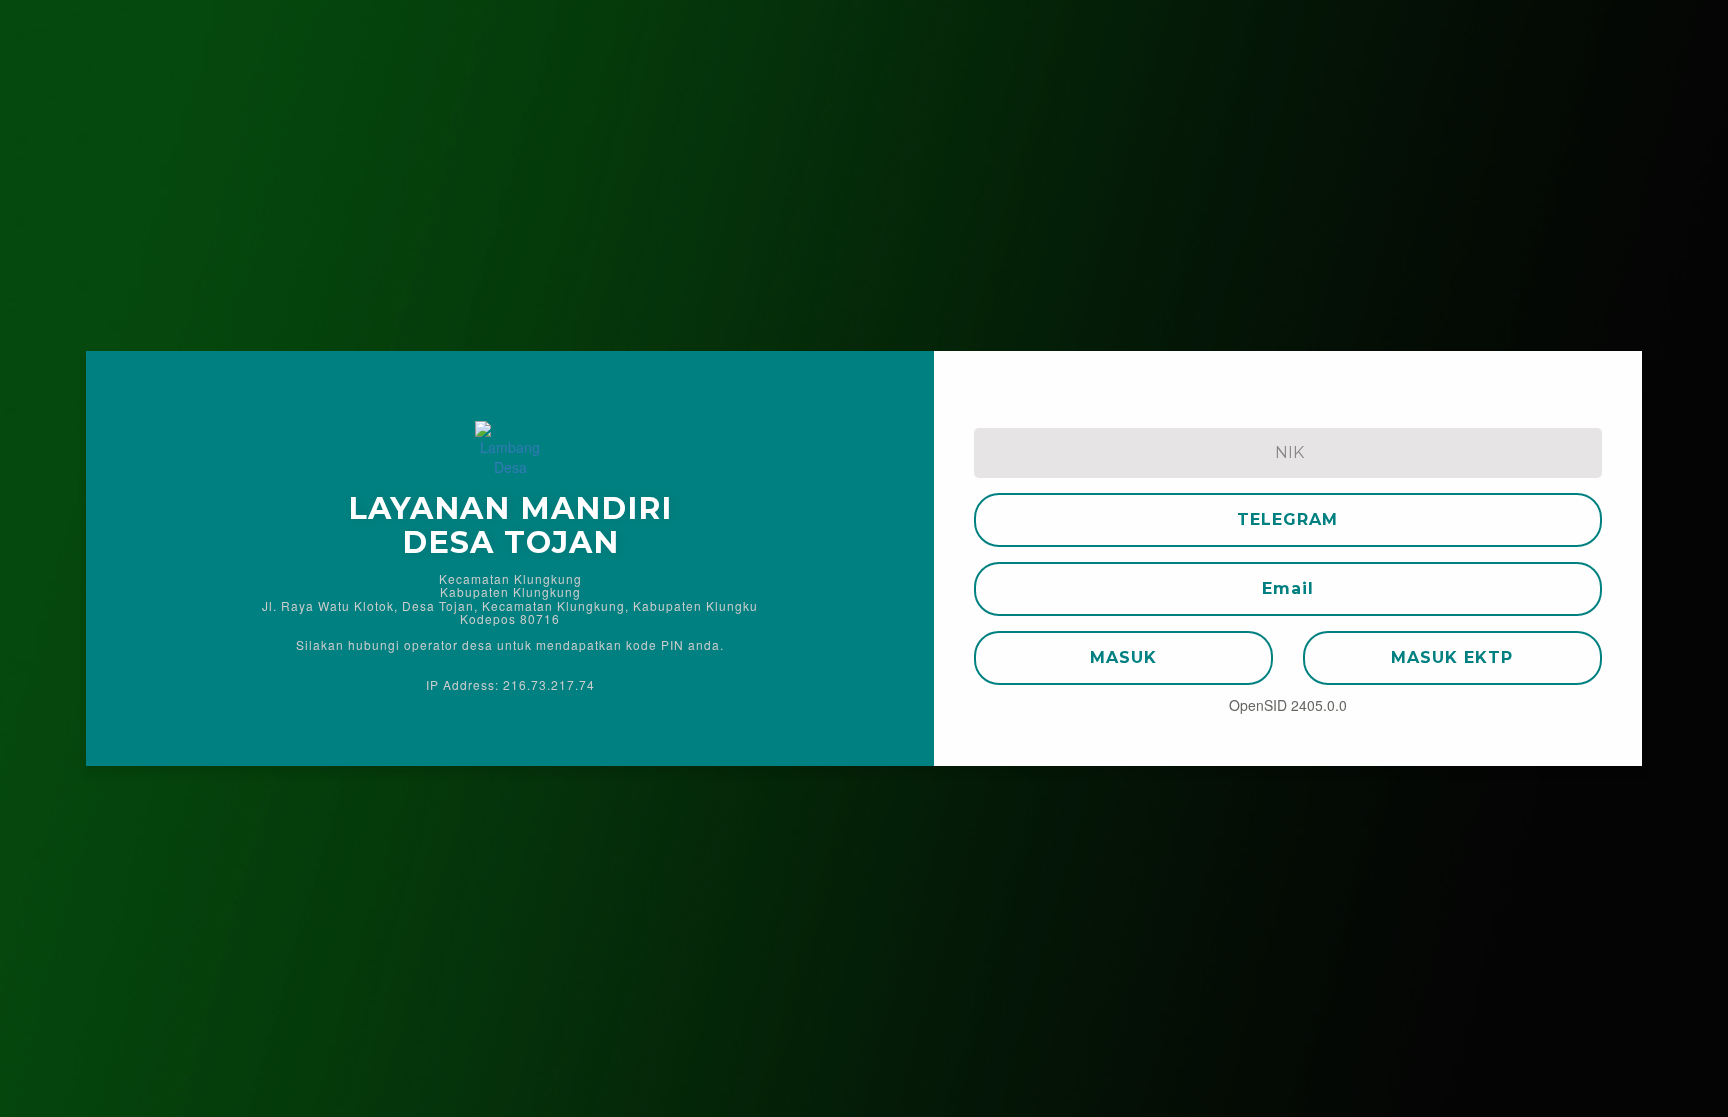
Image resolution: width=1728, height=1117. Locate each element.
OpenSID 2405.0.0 (1288, 705)
